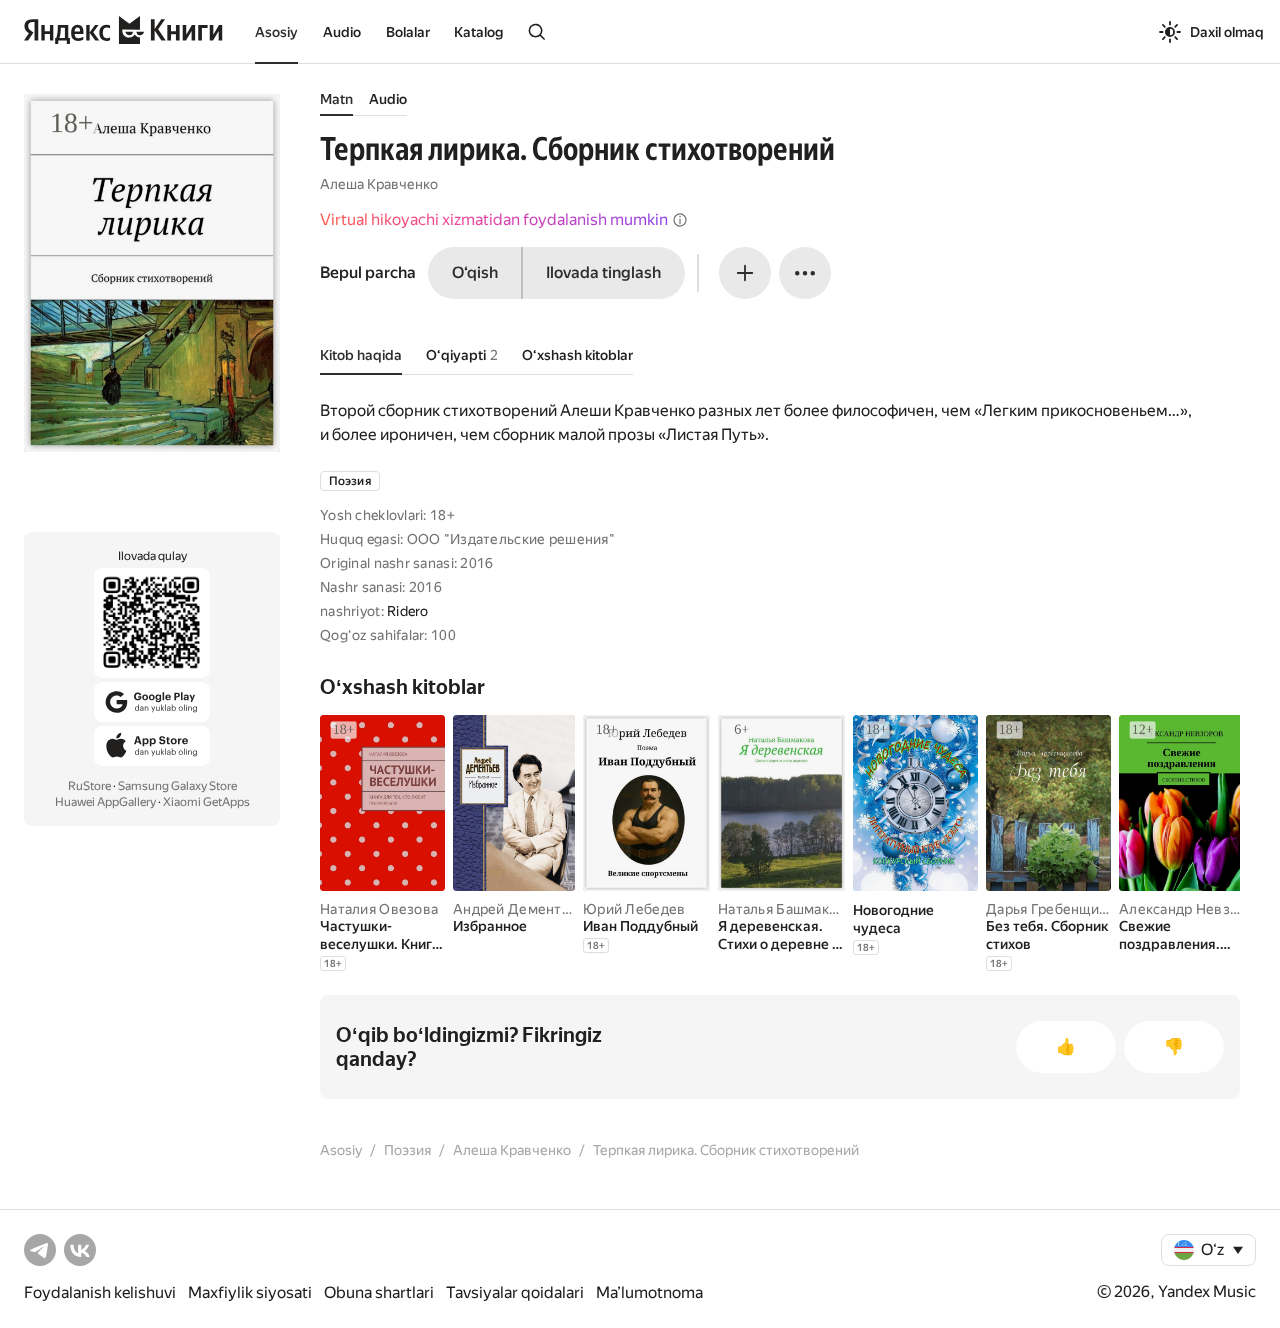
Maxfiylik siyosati (250, 1292)
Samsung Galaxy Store (177, 786)
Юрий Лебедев (634, 909)
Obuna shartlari (379, 1292)
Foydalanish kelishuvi (100, 1292)
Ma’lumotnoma (649, 1292)
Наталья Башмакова (785, 909)
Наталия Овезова (379, 909)
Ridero (408, 611)
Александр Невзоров (1191, 909)
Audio (342, 32)
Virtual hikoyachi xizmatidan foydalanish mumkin (494, 219)
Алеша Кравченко (379, 184)
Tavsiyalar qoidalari (515, 1292)
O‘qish (475, 272)
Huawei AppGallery (105, 802)
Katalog (478, 32)
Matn (336, 99)
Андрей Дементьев (519, 909)
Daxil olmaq (1227, 32)
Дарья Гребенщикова (1058, 909)
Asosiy (276, 32)
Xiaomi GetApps (206, 802)
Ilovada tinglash (603, 272)
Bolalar (408, 32)
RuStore (89, 786)
